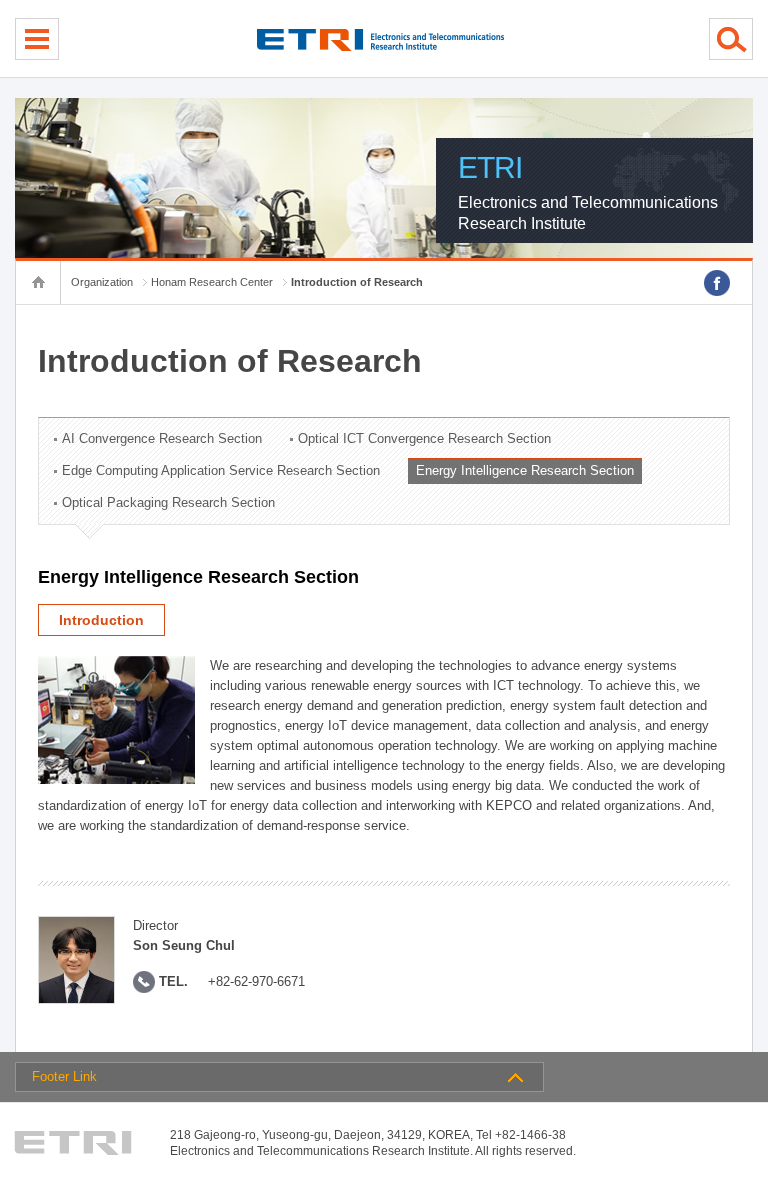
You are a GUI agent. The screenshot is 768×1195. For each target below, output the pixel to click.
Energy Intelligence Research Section (525, 470)
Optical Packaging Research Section (168, 502)
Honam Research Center (212, 282)
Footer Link (64, 1076)
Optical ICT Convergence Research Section (424, 438)
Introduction (101, 620)
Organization (102, 282)
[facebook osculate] (717, 283)
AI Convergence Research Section (162, 438)
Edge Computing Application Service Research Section (221, 470)
